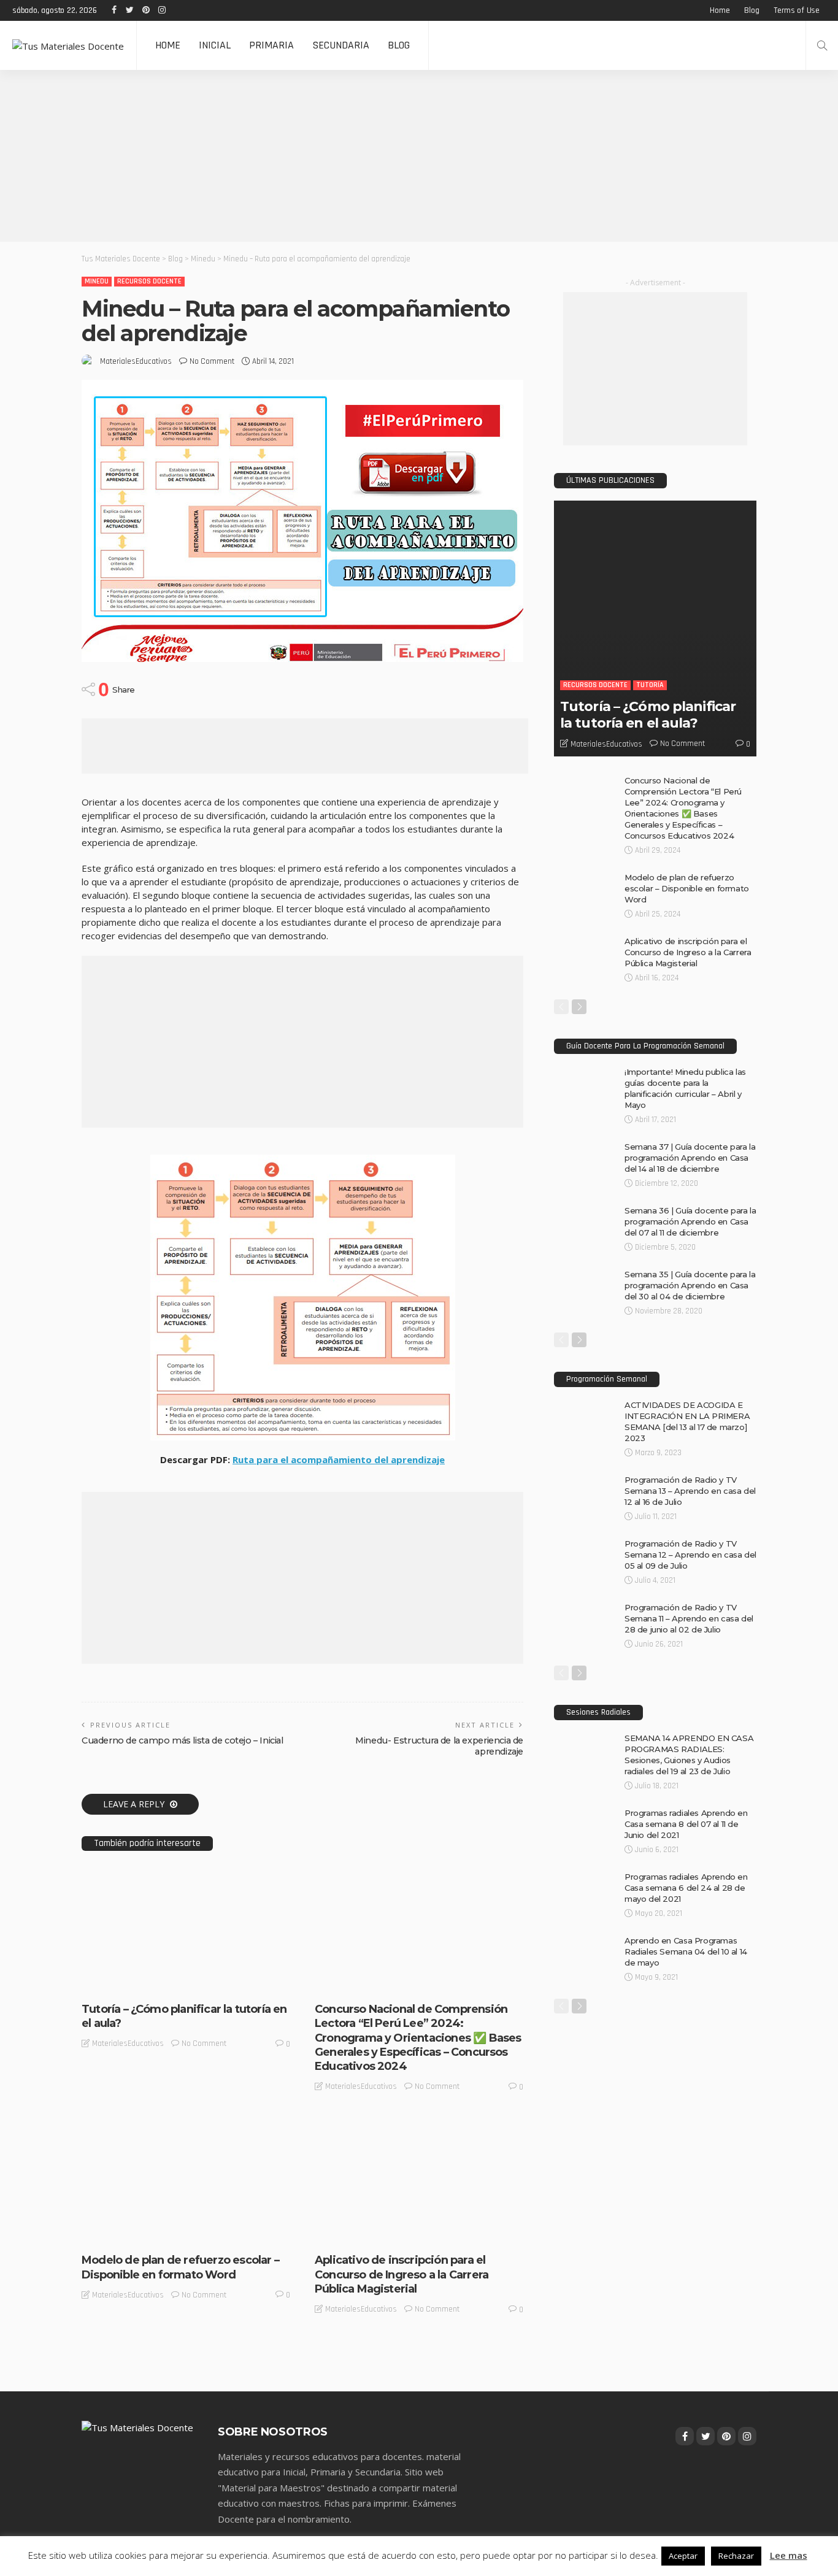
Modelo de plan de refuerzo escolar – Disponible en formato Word (180, 2267)
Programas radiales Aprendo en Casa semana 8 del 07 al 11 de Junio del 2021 (686, 1824)
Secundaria (341, 45)
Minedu (97, 281)
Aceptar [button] (683, 2556)
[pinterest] (145, 10)
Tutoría (178, 1982)
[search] (822, 45)
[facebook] (113, 10)
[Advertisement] (368, 156)
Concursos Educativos (364, 1982)
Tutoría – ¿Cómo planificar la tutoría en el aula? (648, 714)
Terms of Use (797, 10)
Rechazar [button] (736, 2556)
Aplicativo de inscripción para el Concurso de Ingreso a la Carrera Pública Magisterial (402, 2274)
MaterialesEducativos (136, 361)
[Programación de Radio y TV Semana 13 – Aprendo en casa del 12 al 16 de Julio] (585, 1479)
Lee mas (789, 2555)
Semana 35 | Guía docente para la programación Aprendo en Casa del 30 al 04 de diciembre (690, 1285)
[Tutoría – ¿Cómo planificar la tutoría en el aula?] (186, 1871)
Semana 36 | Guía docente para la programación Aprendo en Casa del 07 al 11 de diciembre (690, 1221)
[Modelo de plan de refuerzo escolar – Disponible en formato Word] (186, 2122)
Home (720, 10)
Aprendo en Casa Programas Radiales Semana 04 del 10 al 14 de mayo (686, 1951)
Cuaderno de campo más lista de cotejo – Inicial (183, 1740)
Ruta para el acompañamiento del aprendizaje (339, 1459)
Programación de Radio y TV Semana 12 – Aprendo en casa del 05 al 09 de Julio (690, 1555)
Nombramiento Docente (397, 2233)
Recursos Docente (149, 281)
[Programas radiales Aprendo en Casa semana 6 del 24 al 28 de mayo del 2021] (585, 1876)
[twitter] (129, 10)
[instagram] (161, 10)
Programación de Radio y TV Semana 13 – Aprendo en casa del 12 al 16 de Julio (690, 1491)
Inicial (215, 45)
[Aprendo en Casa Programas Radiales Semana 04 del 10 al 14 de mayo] (585, 1940)
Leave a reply (135, 1804)
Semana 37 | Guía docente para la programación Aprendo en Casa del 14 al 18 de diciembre (690, 1158)
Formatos (108, 2233)
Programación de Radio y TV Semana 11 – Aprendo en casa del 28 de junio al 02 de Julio (689, 1618)
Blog (752, 10)
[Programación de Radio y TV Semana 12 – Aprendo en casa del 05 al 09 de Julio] (585, 1543)
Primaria (271, 45)
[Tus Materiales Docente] (68, 45)
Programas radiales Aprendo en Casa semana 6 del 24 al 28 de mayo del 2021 (686, 1888)
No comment (212, 361)
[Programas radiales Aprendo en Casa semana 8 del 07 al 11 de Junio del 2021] (585, 1812)
